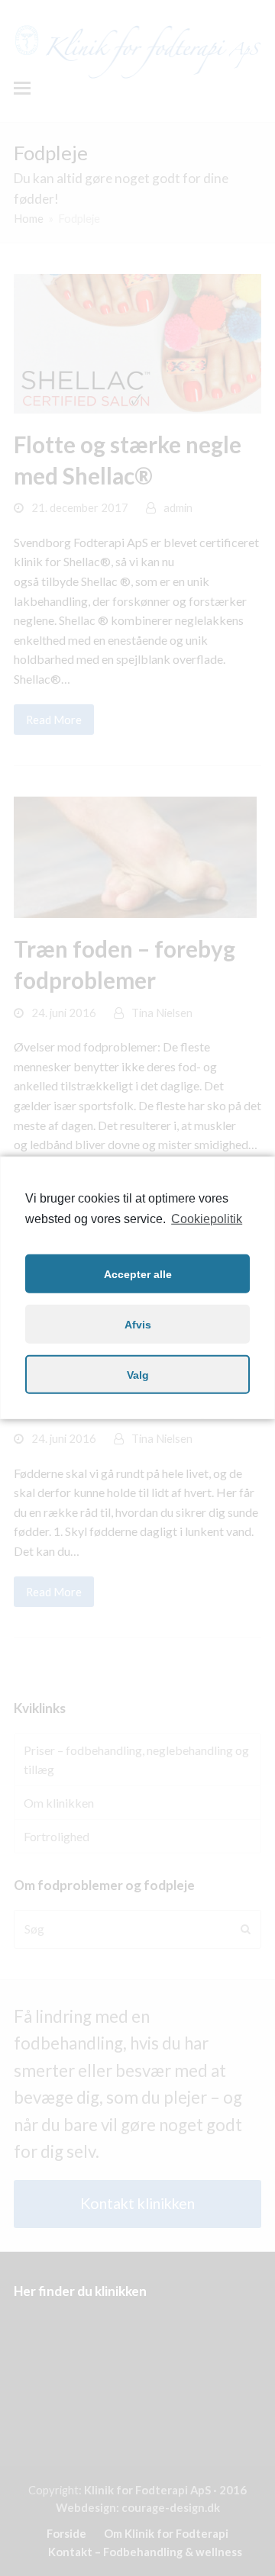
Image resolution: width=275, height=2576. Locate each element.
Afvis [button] (138, 1325)
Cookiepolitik (207, 1219)
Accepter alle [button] (138, 1274)
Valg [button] (138, 1375)
